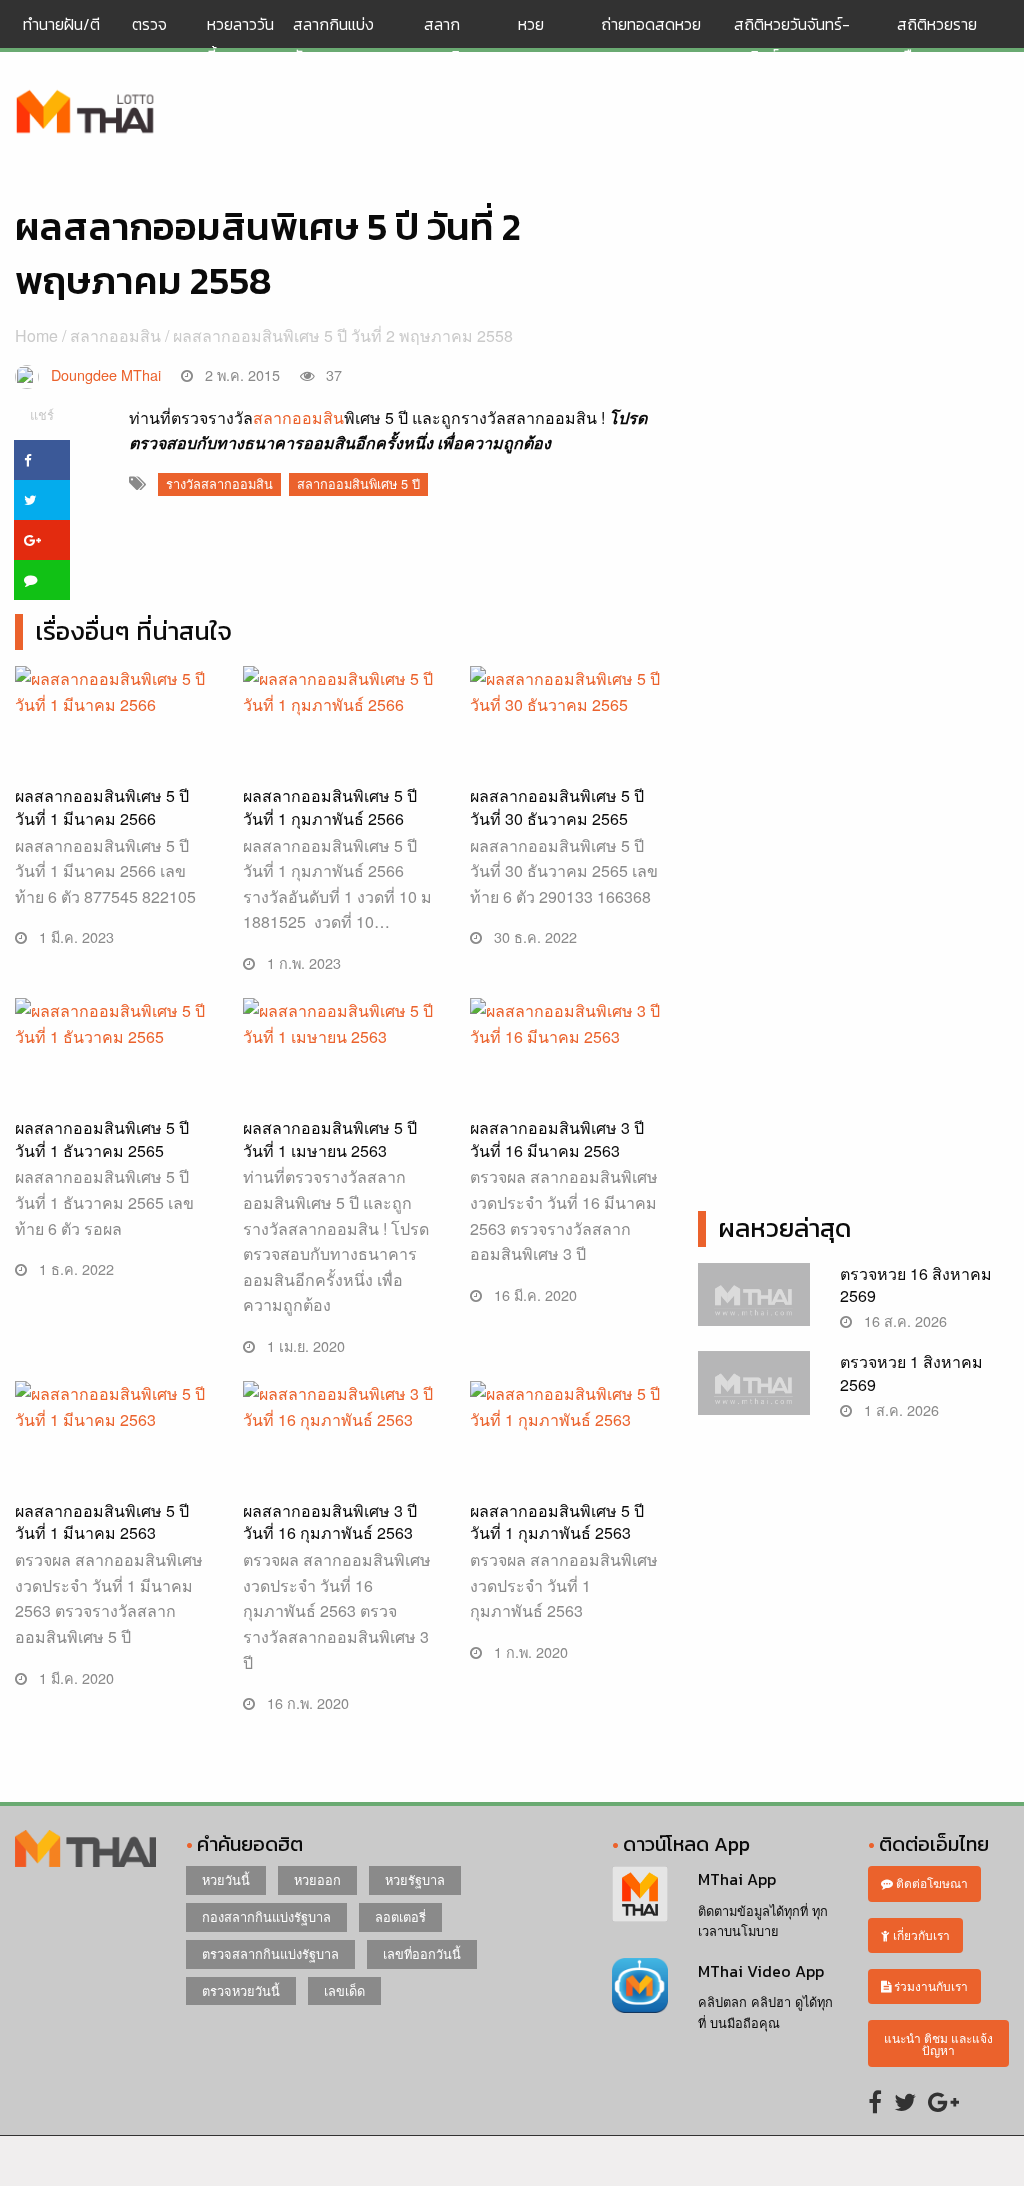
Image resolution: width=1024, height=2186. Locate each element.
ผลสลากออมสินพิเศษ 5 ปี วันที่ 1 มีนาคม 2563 (102, 1521)
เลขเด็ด (344, 1990)
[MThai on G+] (943, 2100)
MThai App (737, 1879)
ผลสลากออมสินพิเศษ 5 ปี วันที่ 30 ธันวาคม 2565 (557, 806)
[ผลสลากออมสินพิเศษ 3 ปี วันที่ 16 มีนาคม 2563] (569, 1094)
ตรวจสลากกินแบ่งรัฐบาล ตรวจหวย (85, 113)
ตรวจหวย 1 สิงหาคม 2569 (911, 1372)
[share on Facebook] (42, 460)
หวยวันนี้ (226, 1879)
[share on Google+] (42, 540)
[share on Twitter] (42, 500)
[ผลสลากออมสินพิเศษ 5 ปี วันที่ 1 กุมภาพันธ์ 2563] (569, 1477)
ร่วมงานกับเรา (929, 1985)
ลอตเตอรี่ (400, 1916)
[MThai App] (639, 1891)
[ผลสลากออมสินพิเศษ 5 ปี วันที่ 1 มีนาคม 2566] (114, 733)
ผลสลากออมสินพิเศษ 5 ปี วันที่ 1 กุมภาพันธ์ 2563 (557, 1521)
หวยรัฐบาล (415, 1879)
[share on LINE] (42, 580)
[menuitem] (69, 40)
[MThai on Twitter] (905, 2100)
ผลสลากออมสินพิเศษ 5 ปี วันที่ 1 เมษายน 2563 (330, 1138)
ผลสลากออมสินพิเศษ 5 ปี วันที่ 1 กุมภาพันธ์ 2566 (330, 806)
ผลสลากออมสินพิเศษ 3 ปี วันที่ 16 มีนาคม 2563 (557, 1138)
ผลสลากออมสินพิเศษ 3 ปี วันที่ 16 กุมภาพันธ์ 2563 (330, 1521)
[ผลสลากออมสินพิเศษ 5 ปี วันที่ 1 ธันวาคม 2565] (114, 1065)
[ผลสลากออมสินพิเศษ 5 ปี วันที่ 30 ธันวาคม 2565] (569, 733)
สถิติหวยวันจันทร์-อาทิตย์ (792, 40)
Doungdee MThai (106, 374)
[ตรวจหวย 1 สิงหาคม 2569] (754, 1391)
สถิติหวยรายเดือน (937, 40)
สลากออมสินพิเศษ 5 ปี (358, 483)
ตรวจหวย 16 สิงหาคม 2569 (916, 1284)
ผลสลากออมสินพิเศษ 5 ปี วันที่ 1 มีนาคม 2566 (102, 806)
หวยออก (317, 1879)
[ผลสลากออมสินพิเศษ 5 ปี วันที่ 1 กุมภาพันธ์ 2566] (342, 733)
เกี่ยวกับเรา (920, 1934)
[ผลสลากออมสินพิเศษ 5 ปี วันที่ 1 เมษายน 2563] (342, 1094)
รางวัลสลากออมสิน (219, 483)
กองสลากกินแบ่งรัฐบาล (266, 1916)
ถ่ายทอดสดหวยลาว (651, 40)
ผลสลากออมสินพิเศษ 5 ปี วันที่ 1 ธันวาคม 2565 (102, 1138)
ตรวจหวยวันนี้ (241, 1990)
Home (36, 335)
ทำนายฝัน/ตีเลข (61, 40)
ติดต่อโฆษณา (930, 1882)
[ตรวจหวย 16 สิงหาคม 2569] (754, 1302)
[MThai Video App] (639, 1983)
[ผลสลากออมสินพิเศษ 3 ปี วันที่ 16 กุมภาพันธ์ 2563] (342, 1477)
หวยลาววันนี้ (240, 40)
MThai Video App (761, 1971)
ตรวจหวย (149, 40)
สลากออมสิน (447, 40)
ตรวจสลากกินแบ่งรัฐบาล (270, 1953)
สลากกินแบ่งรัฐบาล (333, 40)
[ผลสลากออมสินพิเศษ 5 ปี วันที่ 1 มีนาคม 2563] (114, 1477)
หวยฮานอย (540, 40)
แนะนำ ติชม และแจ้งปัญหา (938, 2043)
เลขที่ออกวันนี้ (422, 1953)
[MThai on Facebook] (875, 2100)
